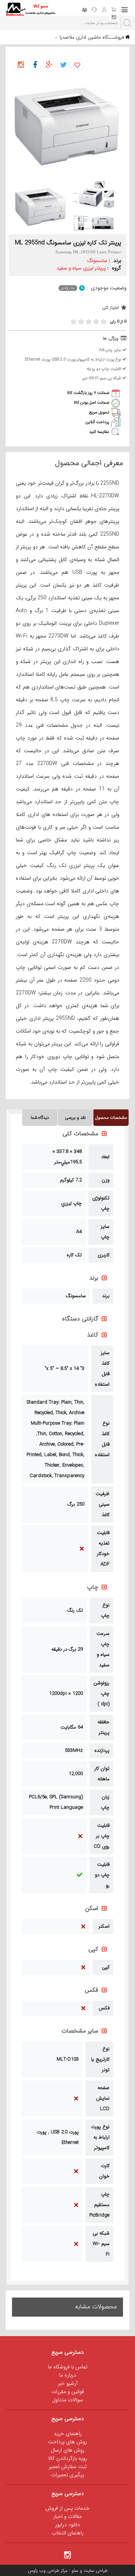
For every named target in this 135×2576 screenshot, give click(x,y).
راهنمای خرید (68, 2434)
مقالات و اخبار (67, 2516)
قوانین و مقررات (68, 2392)
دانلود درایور (67, 2525)
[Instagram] (67, 2554)
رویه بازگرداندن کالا (67, 2458)
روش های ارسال (67, 2450)
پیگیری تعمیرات (67, 2475)
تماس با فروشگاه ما (68, 2367)
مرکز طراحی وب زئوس (48, 2571)
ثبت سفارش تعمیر (68, 2467)
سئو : (73, 2571)
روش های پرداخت (67, 2442)
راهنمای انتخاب (68, 2533)
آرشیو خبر (68, 2383)
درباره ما (68, 2375)
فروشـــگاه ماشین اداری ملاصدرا (92, 37)
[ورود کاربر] (104, 10)
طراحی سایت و (93, 2571)
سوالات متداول (67, 2400)
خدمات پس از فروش (67, 2508)
